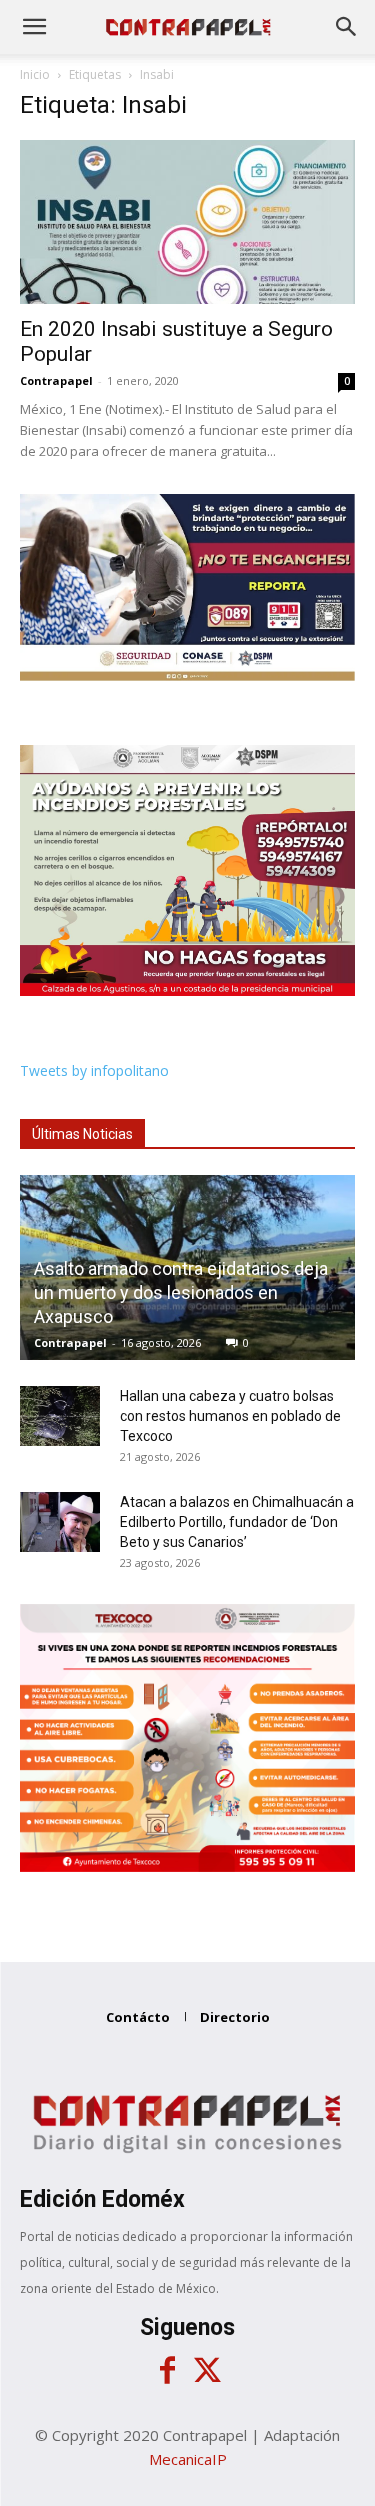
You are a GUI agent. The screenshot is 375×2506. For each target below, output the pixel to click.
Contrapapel (56, 380)
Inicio (35, 74)
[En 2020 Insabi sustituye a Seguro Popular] (187, 222)
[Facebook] (168, 2371)
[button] (34, 27)
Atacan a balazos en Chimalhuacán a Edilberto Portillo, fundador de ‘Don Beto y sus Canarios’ (237, 1522)
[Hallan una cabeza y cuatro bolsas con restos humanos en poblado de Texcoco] (60, 1416)
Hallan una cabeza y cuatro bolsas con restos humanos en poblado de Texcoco (230, 1416)
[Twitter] (208, 2371)
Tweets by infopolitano (94, 1070)
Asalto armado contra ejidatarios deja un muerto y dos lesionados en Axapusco (181, 1292)
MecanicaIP (188, 2459)
